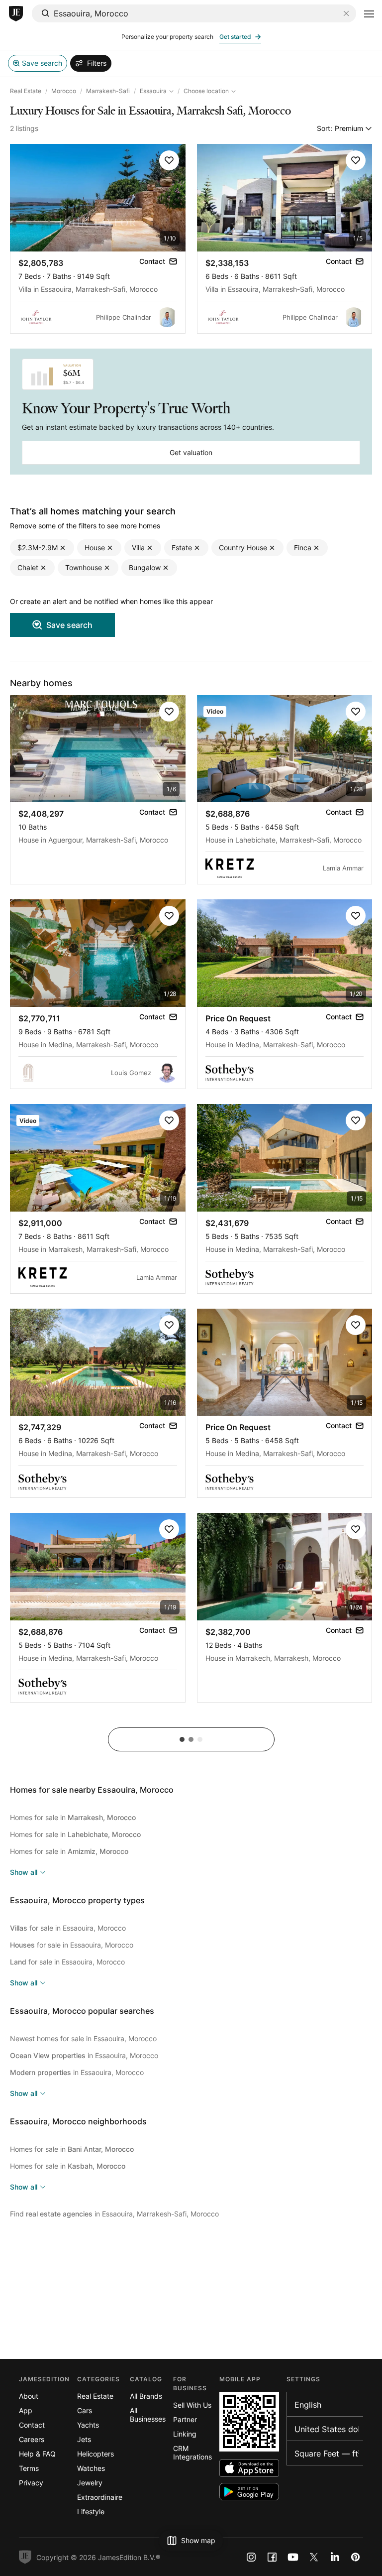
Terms (29, 2468)
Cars (85, 2410)
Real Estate (26, 91)
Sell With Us (192, 2405)
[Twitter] (314, 2557)
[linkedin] (335, 2557)
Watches (91, 2468)
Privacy (31, 2483)
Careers (32, 2439)
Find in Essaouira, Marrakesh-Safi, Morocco (114, 2214)
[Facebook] (272, 2557)
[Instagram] (251, 2557)
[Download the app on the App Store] (249, 2468)
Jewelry (90, 2483)
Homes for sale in (73, 1817)
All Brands (146, 2396)
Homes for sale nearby (92, 1790)
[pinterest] (356, 2557)
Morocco (64, 91)
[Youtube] (293, 2557)
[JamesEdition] (16, 14)
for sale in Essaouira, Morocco (68, 1928)
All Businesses (148, 2415)
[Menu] (369, 14)
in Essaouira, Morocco (84, 2055)
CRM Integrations (192, 2453)
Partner (185, 2419)
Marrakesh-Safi (108, 91)
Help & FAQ (37, 2454)
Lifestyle (91, 2512)
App (26, 2410)
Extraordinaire (100, 2497)
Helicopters (95, 2454)
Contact (32, 2425)
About (29, 2396)
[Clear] (346, 13)
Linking (185, 2434)
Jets (84, 2439)
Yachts (88, 2425)
